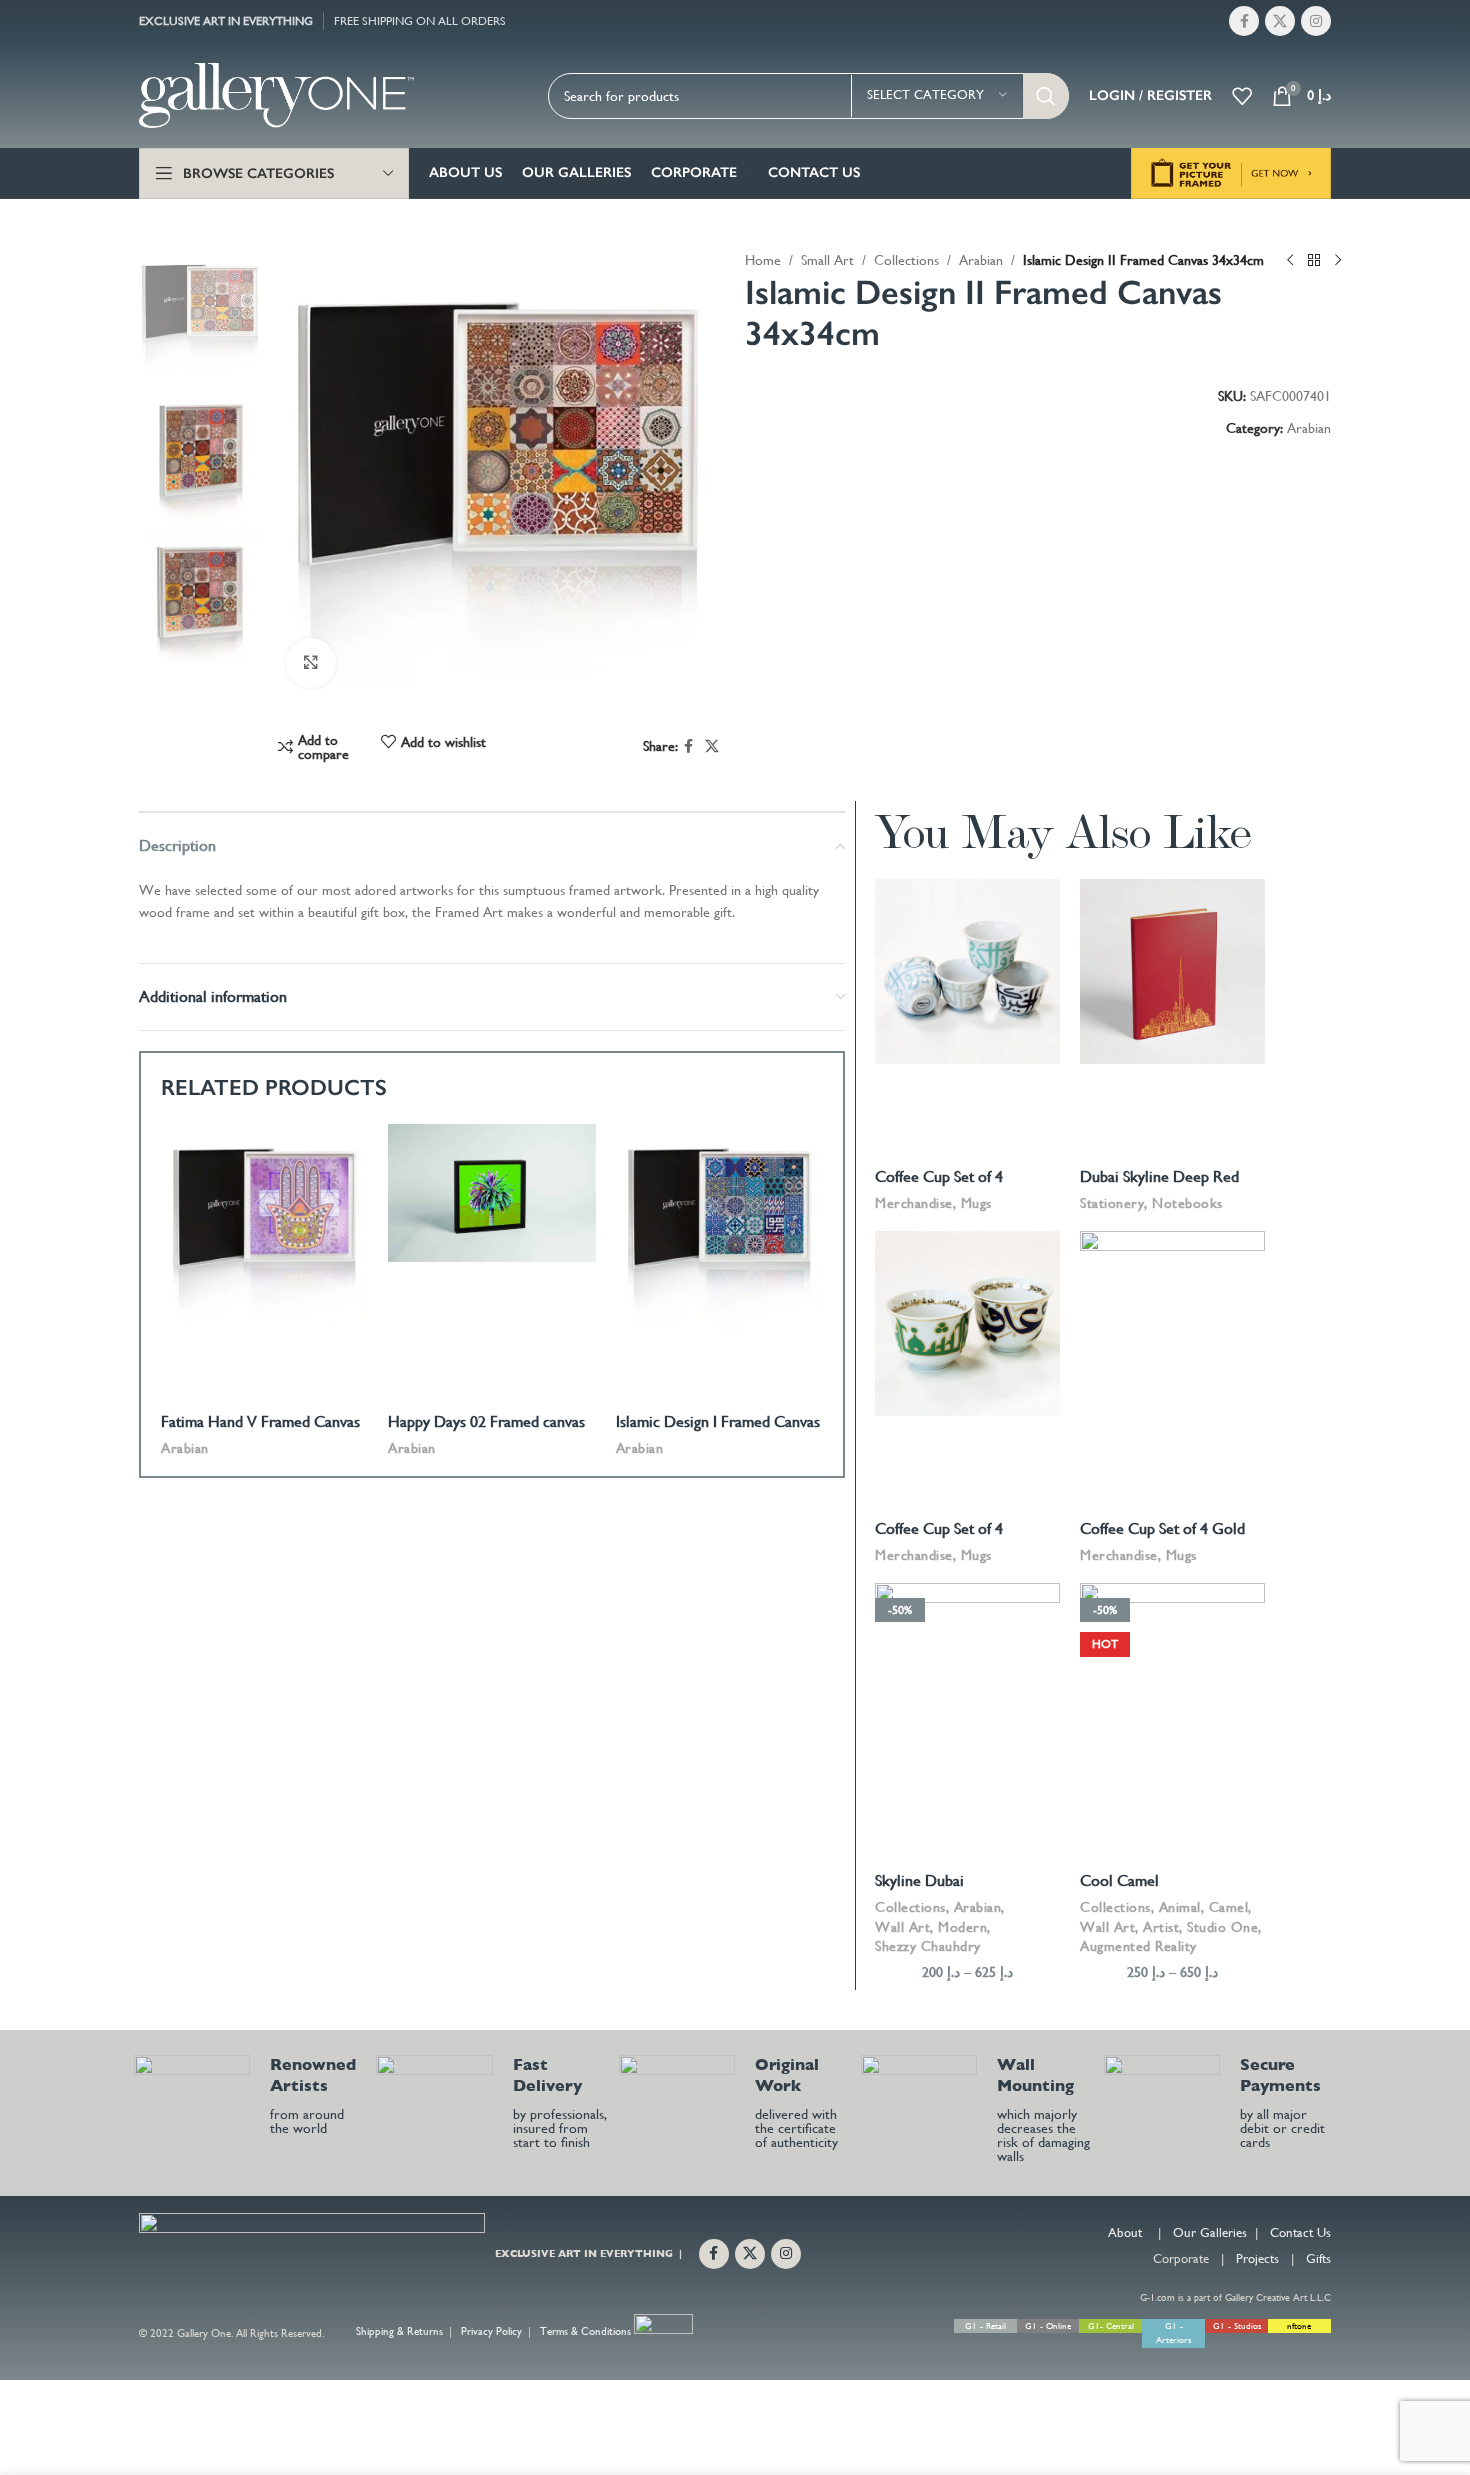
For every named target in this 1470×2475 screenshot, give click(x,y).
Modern (962, 1927)
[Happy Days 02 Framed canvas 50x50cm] (491, 1193)
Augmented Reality (1138, 1946)
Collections (906, 260)
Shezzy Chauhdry (928, 1946)
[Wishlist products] (1242, 96)
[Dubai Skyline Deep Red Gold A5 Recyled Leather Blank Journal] (1172, 971)
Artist (1161, 1927)
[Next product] (1338, 261)
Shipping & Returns (399, 2332)
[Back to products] (1314, 261)
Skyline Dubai (919, 1880)
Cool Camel (1119, 1880)
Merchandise (914, 1203)
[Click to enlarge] (311, 663)
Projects (1257, 2258)
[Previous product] (1290, 261)
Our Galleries (1210, 2232)
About (1125, 2232)
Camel (1229, 1907)
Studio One (1222, 1927)
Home (763, 260)
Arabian (981, 260)
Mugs (976, 1203)
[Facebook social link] (1244, 21)
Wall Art (902, 1927)
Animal (1180, 1907)
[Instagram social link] (1316, 21)
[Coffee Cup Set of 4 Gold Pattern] (1172, 1323)
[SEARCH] (1046, 96)
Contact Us (1300, 2232)
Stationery (1112, 1203)
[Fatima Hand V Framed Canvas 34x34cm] (264, 1227)
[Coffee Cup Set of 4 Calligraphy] (967, 971)
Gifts (1318, 2258)
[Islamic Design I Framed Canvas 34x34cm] (719, 1227)
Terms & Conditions (585, 2332)
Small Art (827, 260)
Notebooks (1187, 1203)
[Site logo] (276, 94)
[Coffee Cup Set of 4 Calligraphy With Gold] (967, 1323)
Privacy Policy (491, 2332)
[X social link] (1280, 21)
